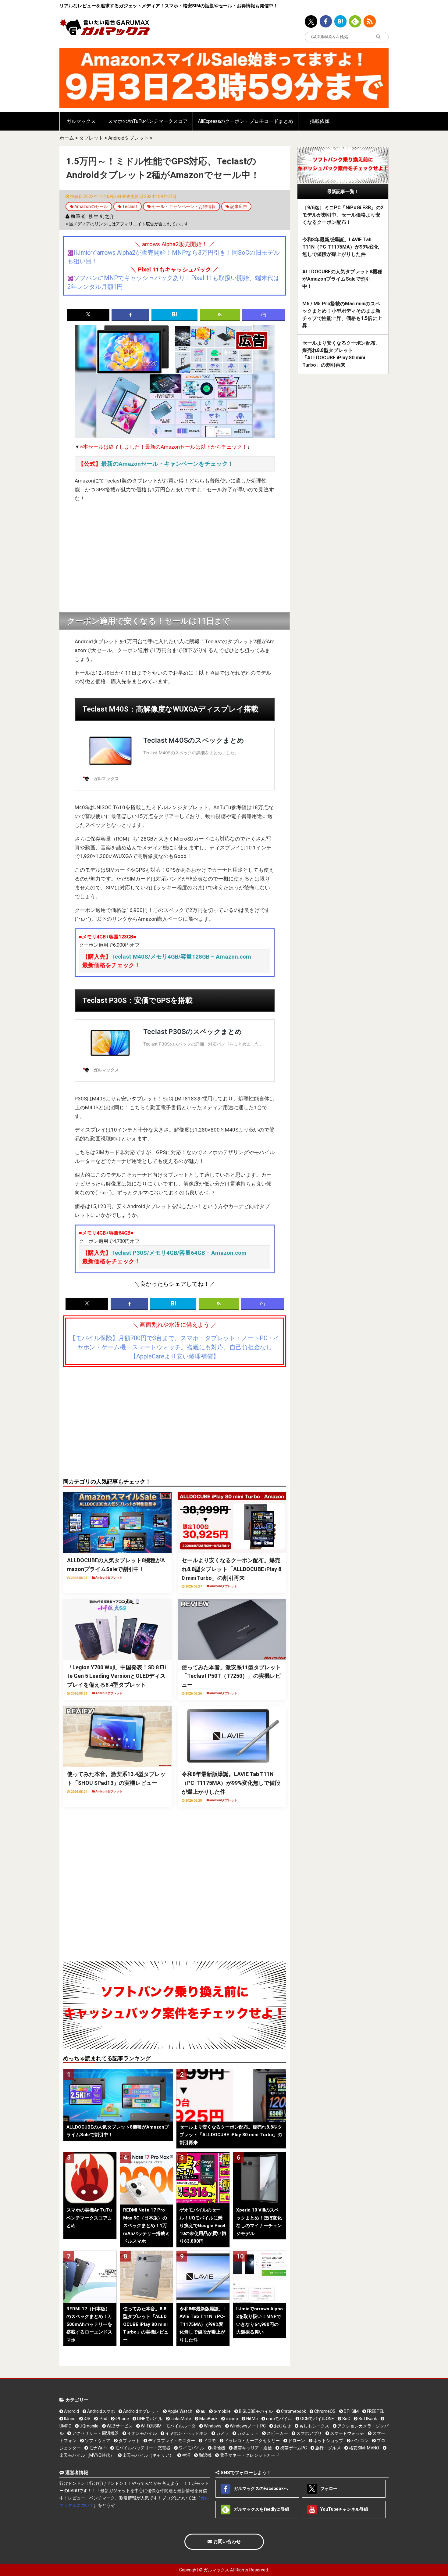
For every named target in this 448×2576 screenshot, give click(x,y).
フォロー (328, 2488)
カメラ (222, 2433)
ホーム (67, 138)
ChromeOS (324, 2411)
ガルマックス (81, 121)
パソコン (359, 2441)
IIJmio (69, 2419)
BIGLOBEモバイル (255, 2411)
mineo (231, 2419)
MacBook (208, 2419)
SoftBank (367, 2419)
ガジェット (247, 2433)
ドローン (296, 2441)
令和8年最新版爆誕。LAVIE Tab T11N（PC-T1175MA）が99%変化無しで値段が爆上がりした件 (341, 247)
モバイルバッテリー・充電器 (142, 2448)
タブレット (91, 138)
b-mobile (222, 2411)
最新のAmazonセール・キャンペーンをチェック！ (167, 464)
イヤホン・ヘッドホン (186, 2433)
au (203, 2411)
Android (71, 2411)
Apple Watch (180, 2411)
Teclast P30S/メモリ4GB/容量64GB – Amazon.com (179, 1253)
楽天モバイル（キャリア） (148, 2455)
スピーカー (277, 2433)
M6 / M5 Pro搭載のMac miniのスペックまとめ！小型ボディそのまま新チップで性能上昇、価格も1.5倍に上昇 (342, 315)
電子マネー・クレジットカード (249, 2455)
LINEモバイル (149, 2419)
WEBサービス (119, 2426)
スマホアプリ (309, 2433)
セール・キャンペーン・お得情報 (184, 206)
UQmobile (89, 2426)
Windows (212, 2426)
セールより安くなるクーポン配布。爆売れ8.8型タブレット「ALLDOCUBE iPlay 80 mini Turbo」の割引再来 (341, 354)
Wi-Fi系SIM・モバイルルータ (168, 2426)
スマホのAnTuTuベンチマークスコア (148, 121)
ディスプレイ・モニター (171, 2441)
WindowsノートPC (247, 2426)
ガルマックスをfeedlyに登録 (261, 2509)
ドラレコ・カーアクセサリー (252, 2441)
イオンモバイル (142, 2433)
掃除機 (218, 2448)
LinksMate (180, 2419)
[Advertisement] (175, 558)
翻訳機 (205, 2455)
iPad (103, 2419)
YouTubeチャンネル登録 (344, 2509)
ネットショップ (328, 2441)
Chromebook (293, 2411)
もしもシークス (314, 2426)
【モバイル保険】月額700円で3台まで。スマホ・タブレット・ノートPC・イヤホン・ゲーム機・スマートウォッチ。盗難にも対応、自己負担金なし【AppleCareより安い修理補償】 (175, 1347)
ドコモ (209, 2441)
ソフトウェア (97, 2441)
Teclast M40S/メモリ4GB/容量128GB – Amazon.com (181, 957)
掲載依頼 (320, 121)
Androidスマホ (101, 2411)
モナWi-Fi (97, 2448)
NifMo (252, 2419)
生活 (186, 2455)
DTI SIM (351, 2411)
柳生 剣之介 (101, 216)
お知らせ (282, 2426)
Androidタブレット (128, 138)
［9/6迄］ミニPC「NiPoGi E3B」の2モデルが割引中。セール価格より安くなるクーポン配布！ (343, 215)
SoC (346, 2419)
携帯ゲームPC (293, 2448)
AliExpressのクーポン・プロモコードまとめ (245, 121)
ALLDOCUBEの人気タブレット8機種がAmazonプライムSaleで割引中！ (342, 279)
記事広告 (239, 206)
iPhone (122, 2419)
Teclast (130, 206)
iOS (87, 2419)
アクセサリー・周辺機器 (95, 2433)
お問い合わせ (226, 2542)
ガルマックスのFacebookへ (260, 2488)
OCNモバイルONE (317, 2419)
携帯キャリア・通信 (252, 2448)
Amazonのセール (91, 206)
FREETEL (375, 2411)
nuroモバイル (279, 2419)
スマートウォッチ (347, 2433)
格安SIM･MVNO (364, 2448)
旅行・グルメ (327, 2448)
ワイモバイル (191, 2448)
